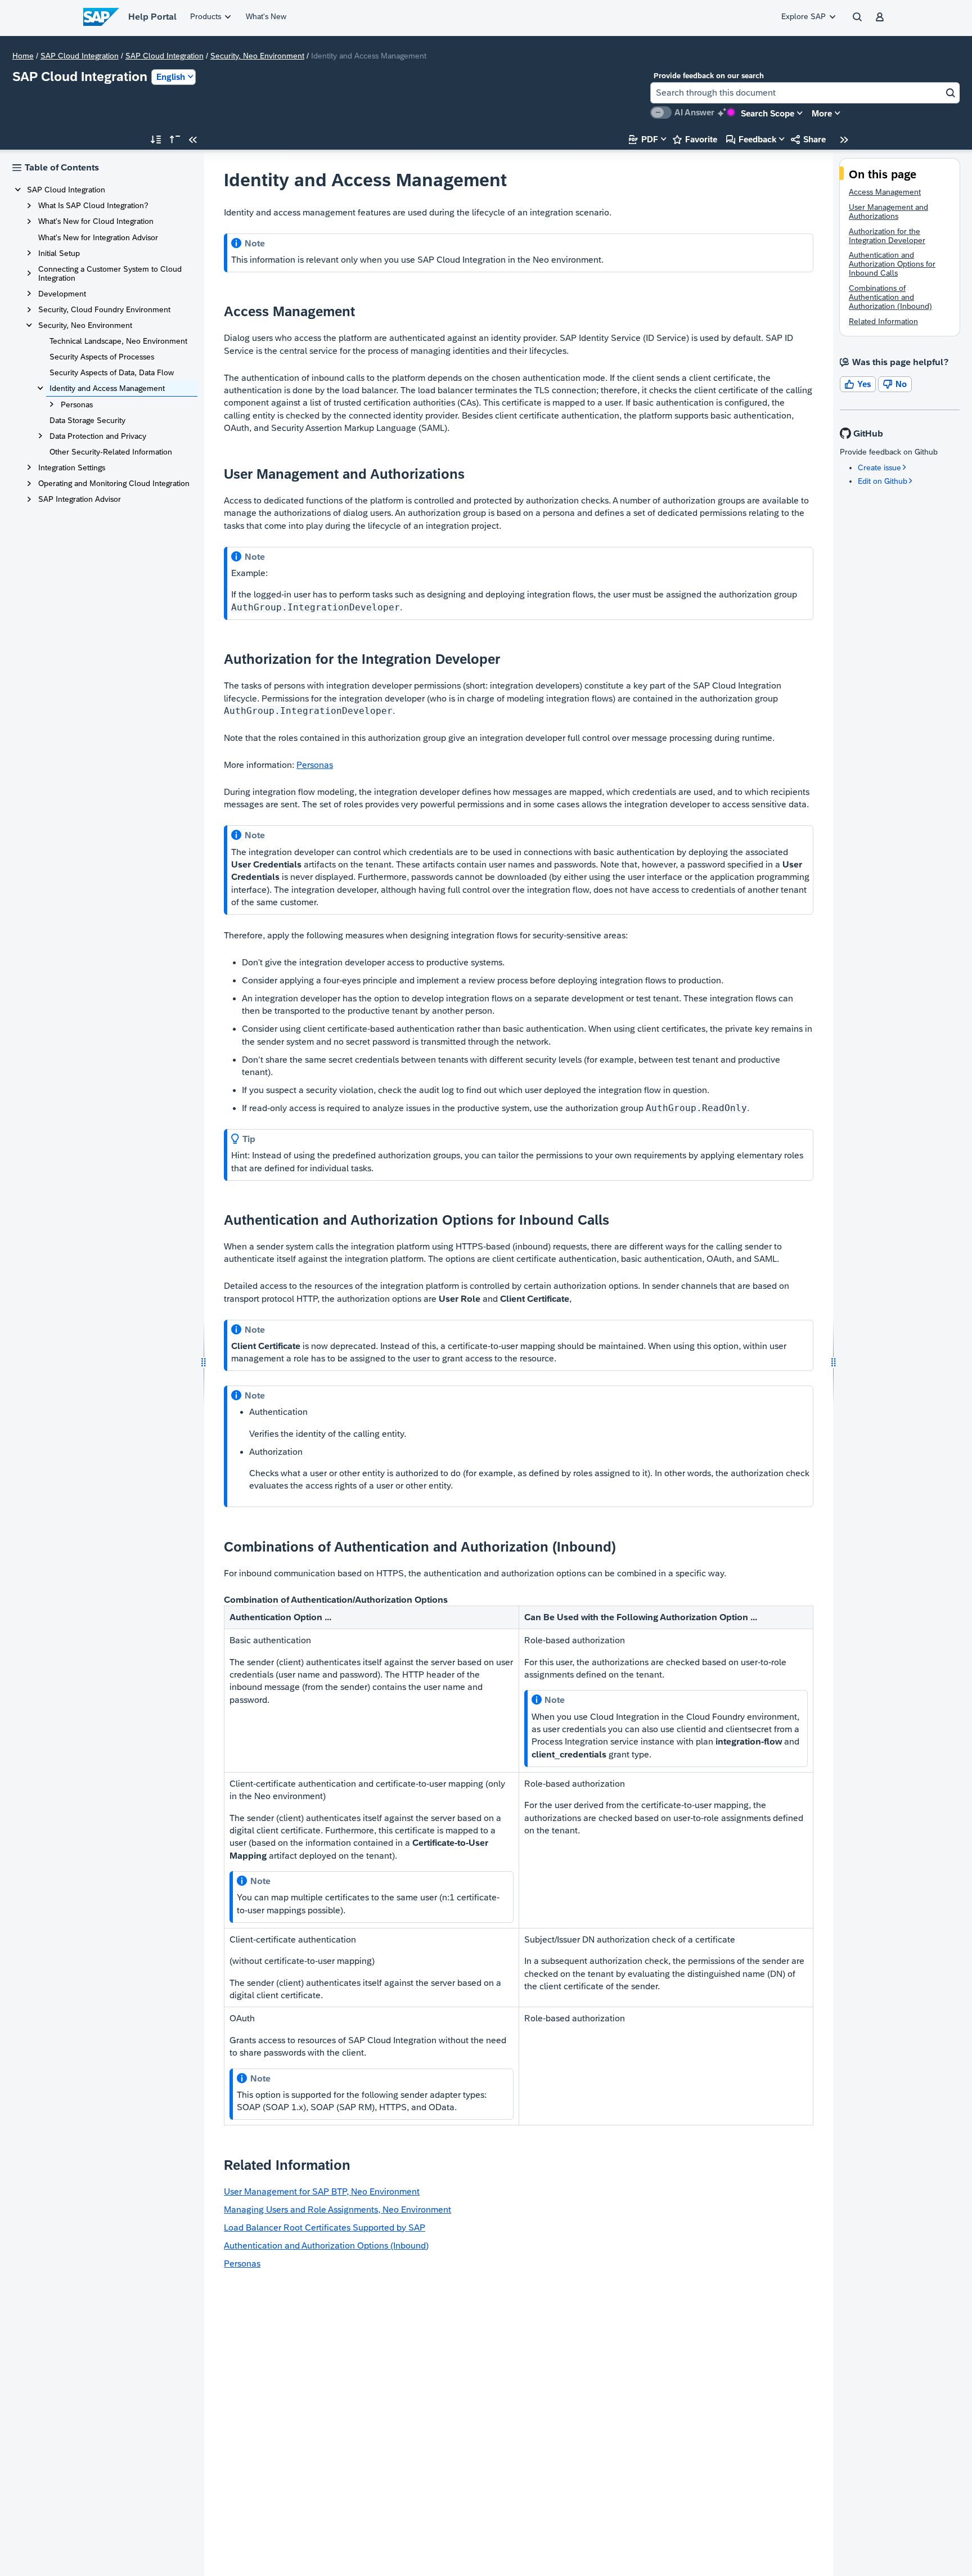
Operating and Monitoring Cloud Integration (114, 483)
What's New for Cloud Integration (96, 221)
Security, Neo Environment (257, 56)
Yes (858, 384)
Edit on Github (883, 481)
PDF (643, 139)
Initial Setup (59, 253)
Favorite (695, 139)
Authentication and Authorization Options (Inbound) (326, 2245)
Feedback (751, 139)
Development (62, 294)
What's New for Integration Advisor (98, 237)
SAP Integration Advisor (80, 499)
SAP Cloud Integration (80, 56)
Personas (77, 404)
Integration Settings (72, 467)
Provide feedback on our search (709, 76)
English (171, 77)
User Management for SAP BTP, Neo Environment (322, 2191)
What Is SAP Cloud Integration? (93, 205)
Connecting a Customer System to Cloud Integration (110, 273)
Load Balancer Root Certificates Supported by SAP (325, 2227)
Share (808, 139)
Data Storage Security (87, 420)
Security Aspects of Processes (102, 357)
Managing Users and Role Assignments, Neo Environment (337, 2209)
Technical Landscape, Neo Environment (118, 341)
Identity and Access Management (107, 388)
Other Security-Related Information (111, 452)
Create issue (879, 467)
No (895, 384)
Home (23, 56)
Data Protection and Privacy (98, 436)
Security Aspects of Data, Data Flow (112, 372)
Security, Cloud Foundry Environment (104, 309)
